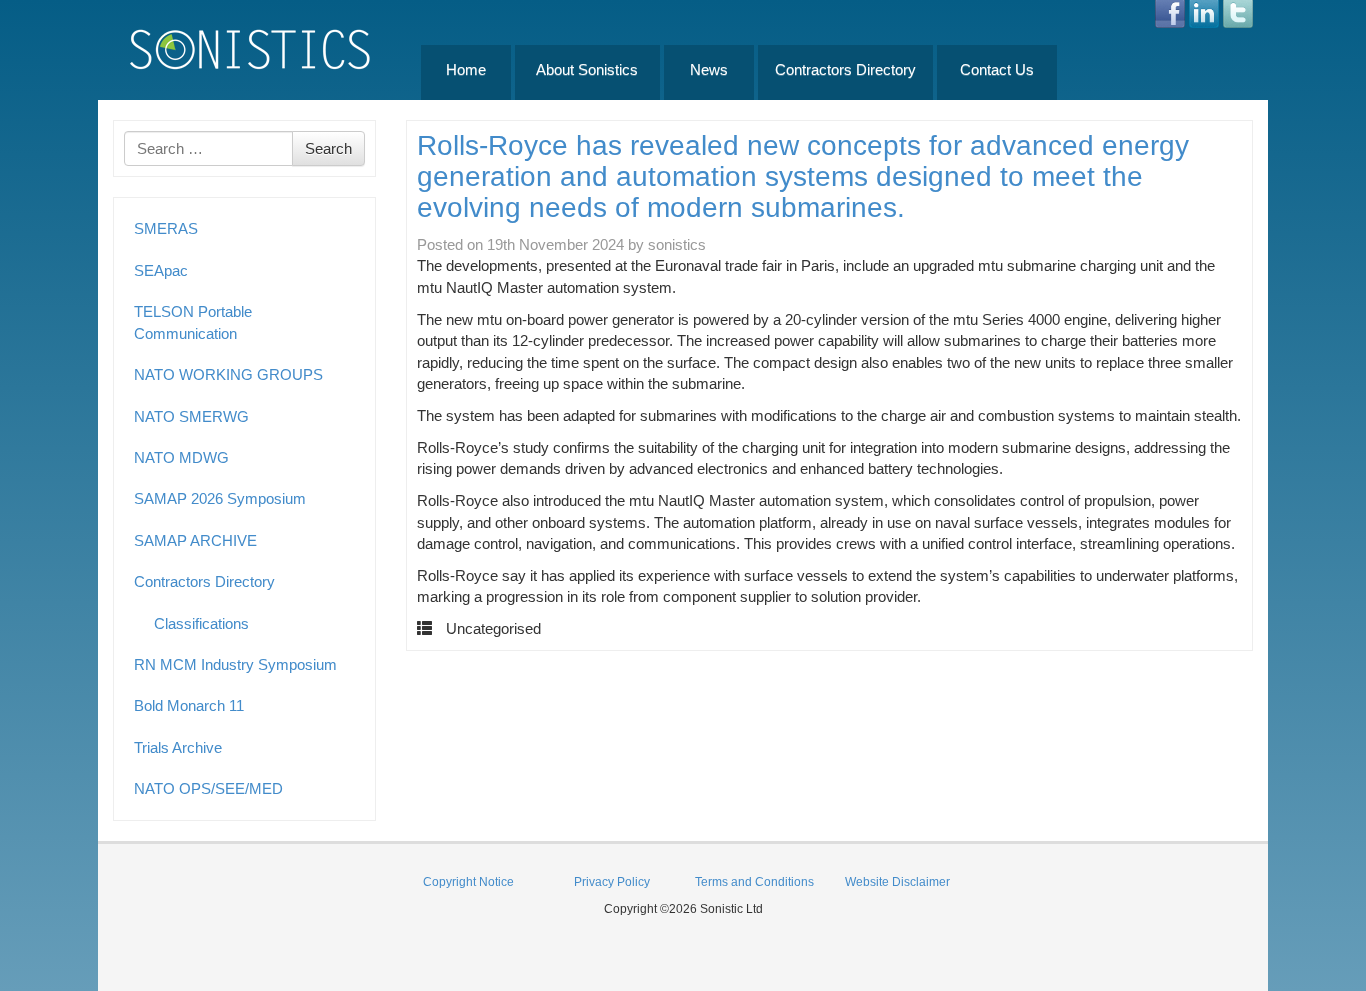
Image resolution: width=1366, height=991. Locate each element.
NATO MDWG (181, 457)
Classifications (201, 623)
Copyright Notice (468, 882)
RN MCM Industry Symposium (235, 664)
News (709, 69)
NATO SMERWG (191, 416)
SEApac (161, 270)
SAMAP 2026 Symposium (220, 498)
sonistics (677, 244)
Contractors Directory (845, 69)
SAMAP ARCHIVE (195, 540)
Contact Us (997, 69)
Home (466, 69)
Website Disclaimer (897, 882)
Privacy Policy (612, 882)
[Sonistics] (251, 48)
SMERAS (166, 228)
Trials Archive (178, 747)
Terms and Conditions (754, 882)
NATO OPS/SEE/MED (208, 788)
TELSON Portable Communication (193, 322)
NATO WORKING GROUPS (228, 374)
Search (328, 148)
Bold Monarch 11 (189, 705)
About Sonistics (587, 69)
